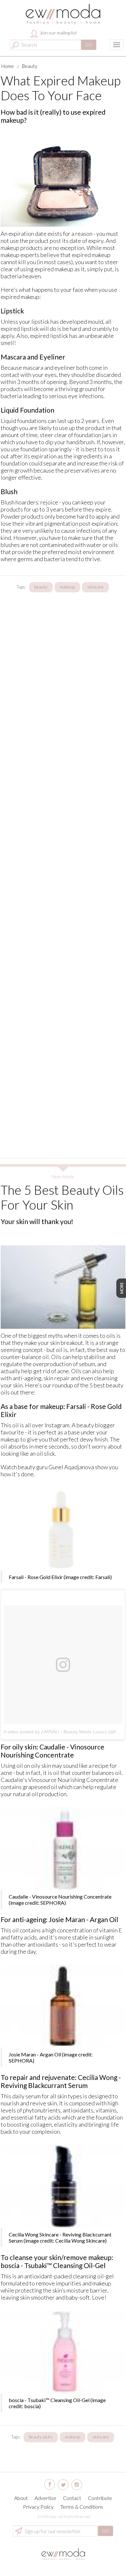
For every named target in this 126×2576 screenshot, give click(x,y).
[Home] (63, 14)
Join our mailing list (58, 33)
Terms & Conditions (82, 2507)
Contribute (100, 2498)
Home (8, 66)
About (21, 2498)
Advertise (45, 2498)
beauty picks (41, 2437)
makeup (67, 587)
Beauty (30, 66)
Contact (72, 2498)
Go (89, 45)
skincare (95, 587)
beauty (41, 587)
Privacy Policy (38, 2507)
